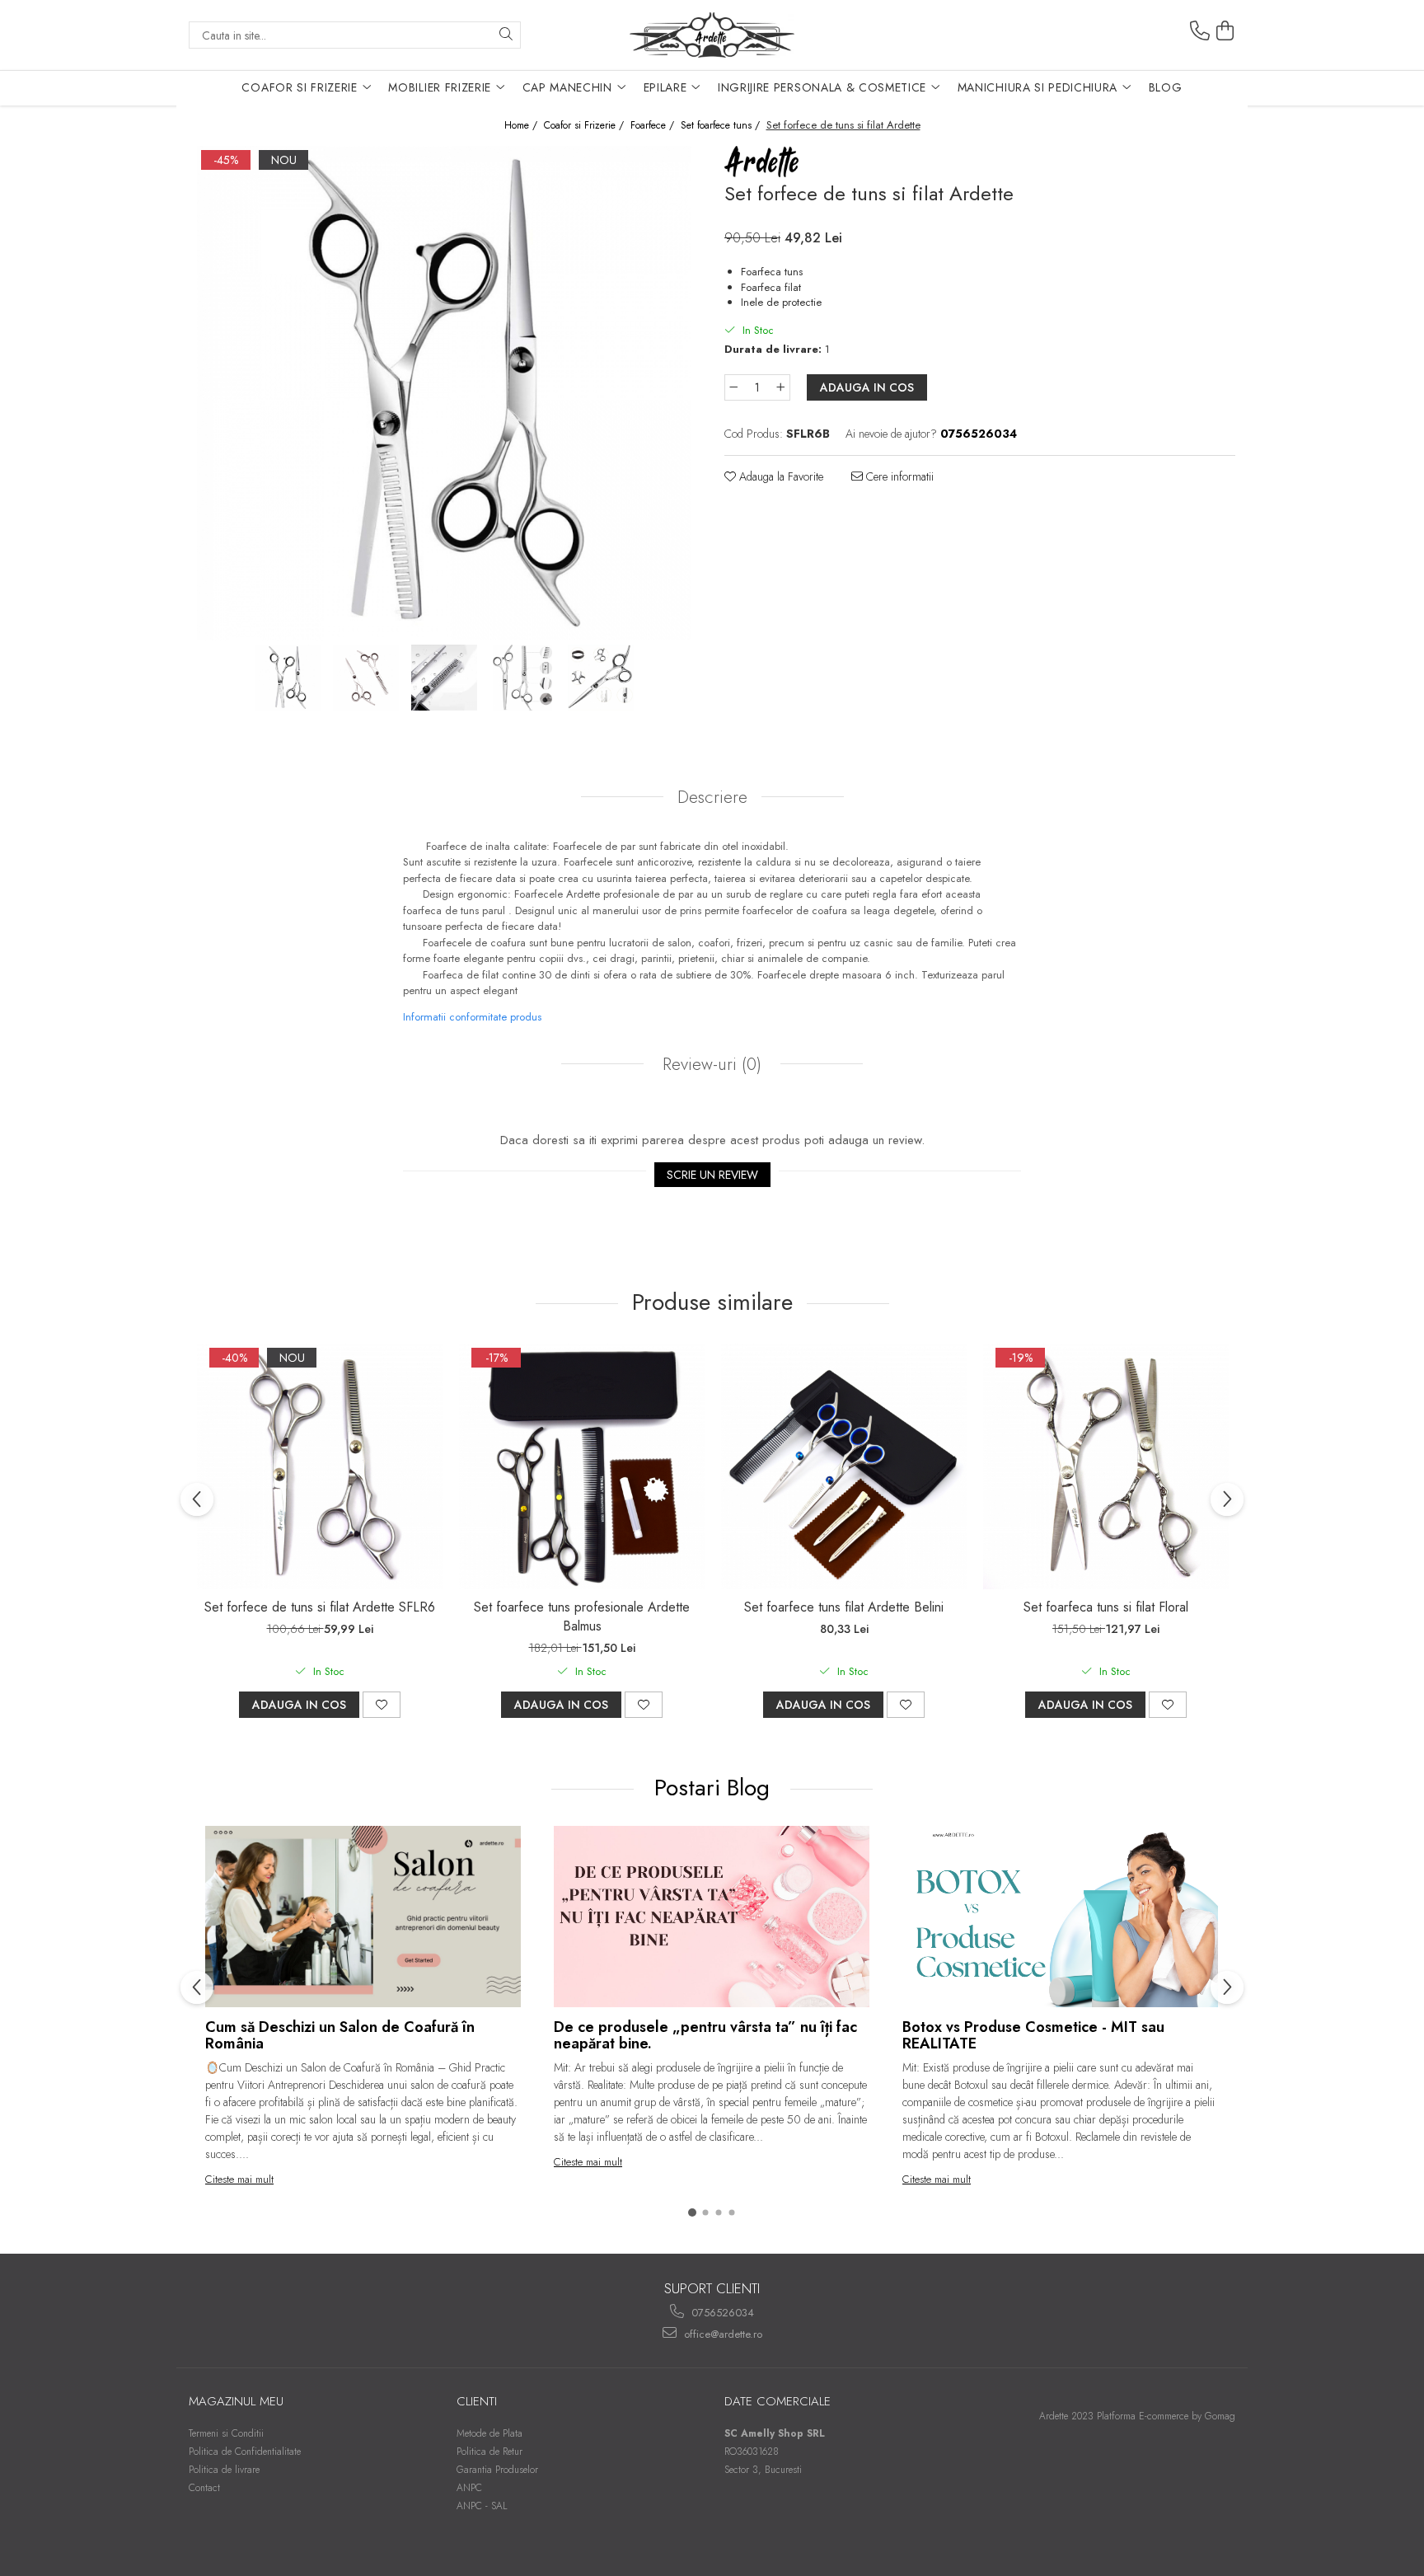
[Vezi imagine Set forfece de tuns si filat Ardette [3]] (523, 678)
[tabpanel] (444, 393)
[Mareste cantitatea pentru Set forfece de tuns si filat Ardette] (781, 387)
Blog (1166, 87)
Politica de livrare (224, 2470)
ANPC (469, 2488)
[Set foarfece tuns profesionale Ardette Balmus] (582, 1466)
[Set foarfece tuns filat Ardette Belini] (844, 1466)
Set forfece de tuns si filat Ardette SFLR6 (320, 1607)
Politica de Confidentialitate (245, 2452)
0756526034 (721, 2313)
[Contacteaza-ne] (1200, 31)
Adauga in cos (867, 387)
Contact (204, 2488)
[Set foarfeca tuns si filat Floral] (1106, 1466)
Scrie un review (712, 1175)
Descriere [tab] (712, 797)
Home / (522, 126)
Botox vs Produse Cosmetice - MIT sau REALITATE (1033, 2035)
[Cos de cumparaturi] (1225, 31)
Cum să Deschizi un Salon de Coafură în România (340, 2035)
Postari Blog (715, 1788)
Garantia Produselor (497, 2470)
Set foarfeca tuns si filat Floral (1106, 1607)
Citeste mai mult (239, 2179)
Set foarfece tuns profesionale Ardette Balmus (582, 1616)
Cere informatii (898, 476)
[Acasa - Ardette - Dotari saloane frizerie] (712, 35)
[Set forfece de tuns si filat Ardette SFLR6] (320, 1466)
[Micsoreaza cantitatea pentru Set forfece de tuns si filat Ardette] (733, 387)
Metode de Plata (489, 2433)
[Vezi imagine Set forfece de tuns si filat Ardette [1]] (366, 678)
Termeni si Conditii (226, 2433)
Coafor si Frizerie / (586, 126)
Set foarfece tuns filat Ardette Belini (844, 1607)
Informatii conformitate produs (472, 1017)
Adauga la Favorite (780, 476)
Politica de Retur (489, 2452)
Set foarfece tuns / (722, 126)
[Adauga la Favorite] (382, 1705)
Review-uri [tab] (710, 1064)
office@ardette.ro (721, 2334)
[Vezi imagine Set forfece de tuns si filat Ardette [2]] (445, 678)
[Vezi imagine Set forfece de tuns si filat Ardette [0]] (288, 678)
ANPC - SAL (482, 2506)
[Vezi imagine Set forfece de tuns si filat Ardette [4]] (601, 678)
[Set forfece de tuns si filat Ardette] (444, 393)
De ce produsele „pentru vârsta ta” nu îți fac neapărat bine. (705, 2035)
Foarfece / (654, 126)
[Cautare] (506, 35)
